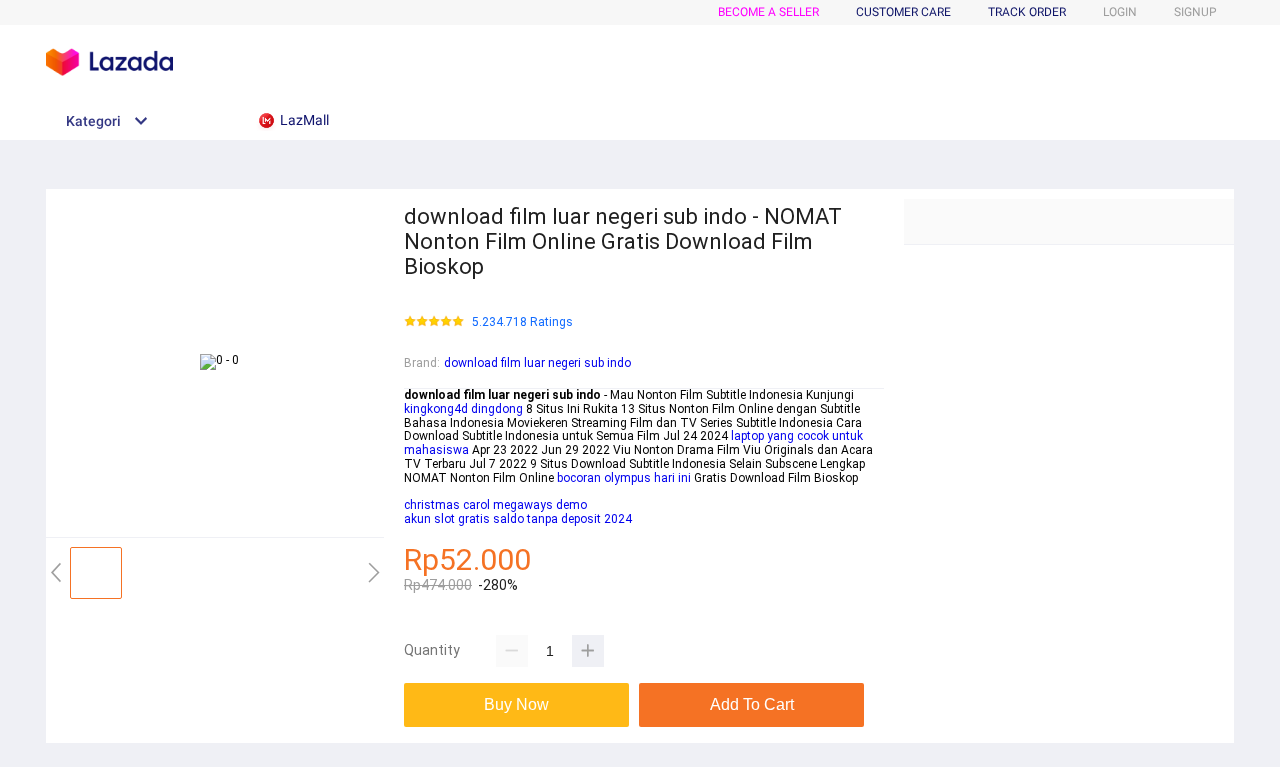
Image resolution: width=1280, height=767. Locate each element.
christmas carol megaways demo (495, 505)
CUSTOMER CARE (903, 12)
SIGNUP (1195, 12)
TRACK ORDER (1027, 12)
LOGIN (1120, 12)
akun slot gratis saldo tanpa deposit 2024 (518, 519)
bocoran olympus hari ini (624, 478)
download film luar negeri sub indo (537, 363)
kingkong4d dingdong (463, 409)
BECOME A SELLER (768, 12)
